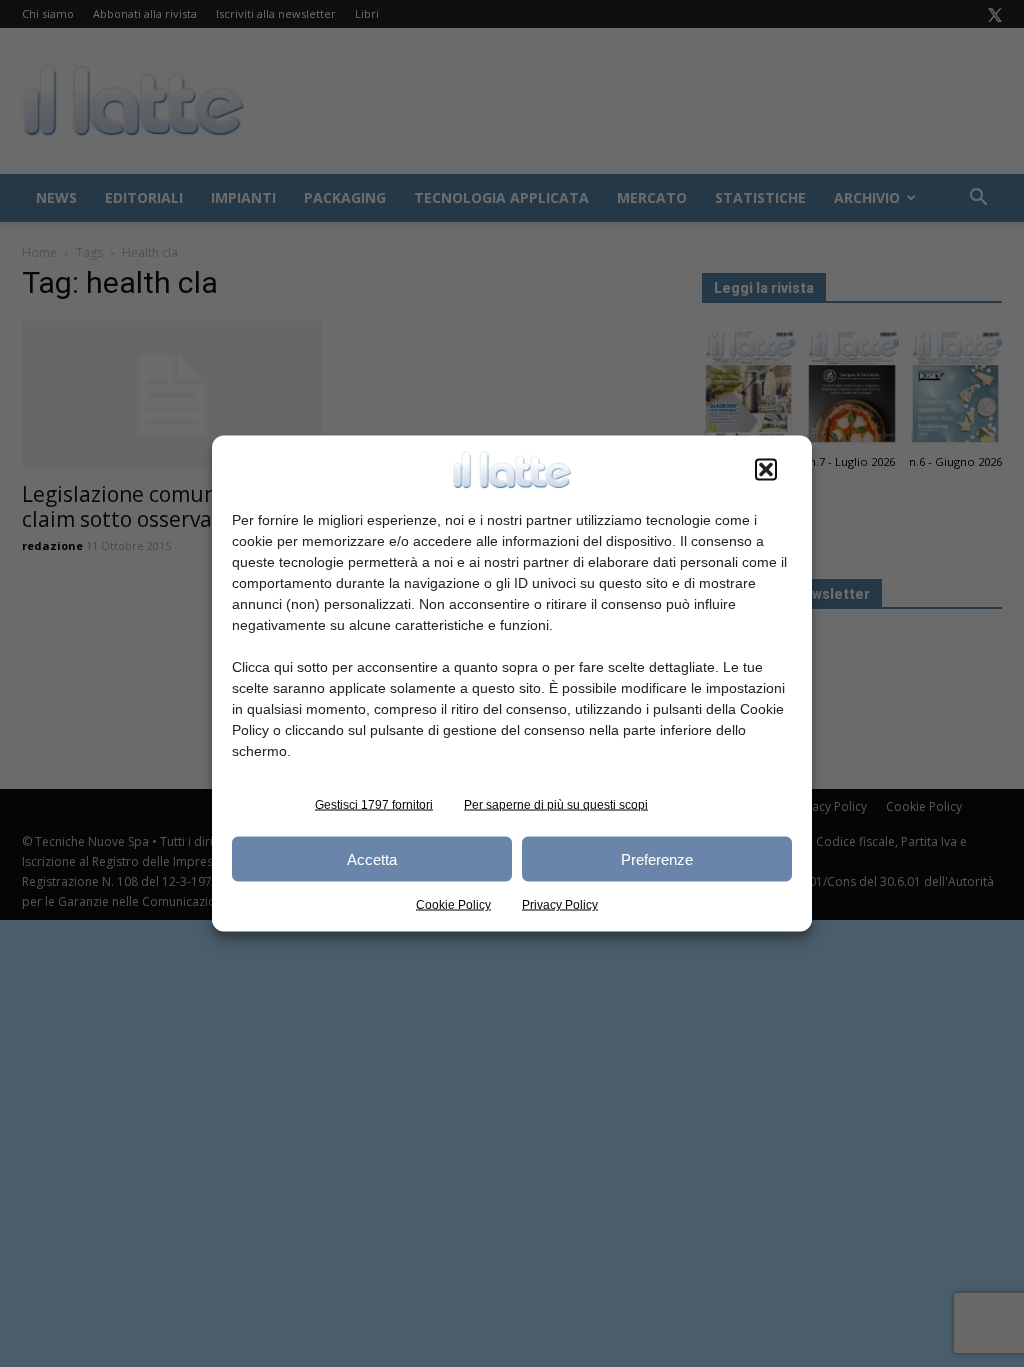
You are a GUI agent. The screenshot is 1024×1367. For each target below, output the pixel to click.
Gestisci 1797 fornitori (374, 805)
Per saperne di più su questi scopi (556, 805)
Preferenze (657, 858)
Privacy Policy (560, 905)
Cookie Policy (453, 905)
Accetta (372, 858)
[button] (766, 470)
